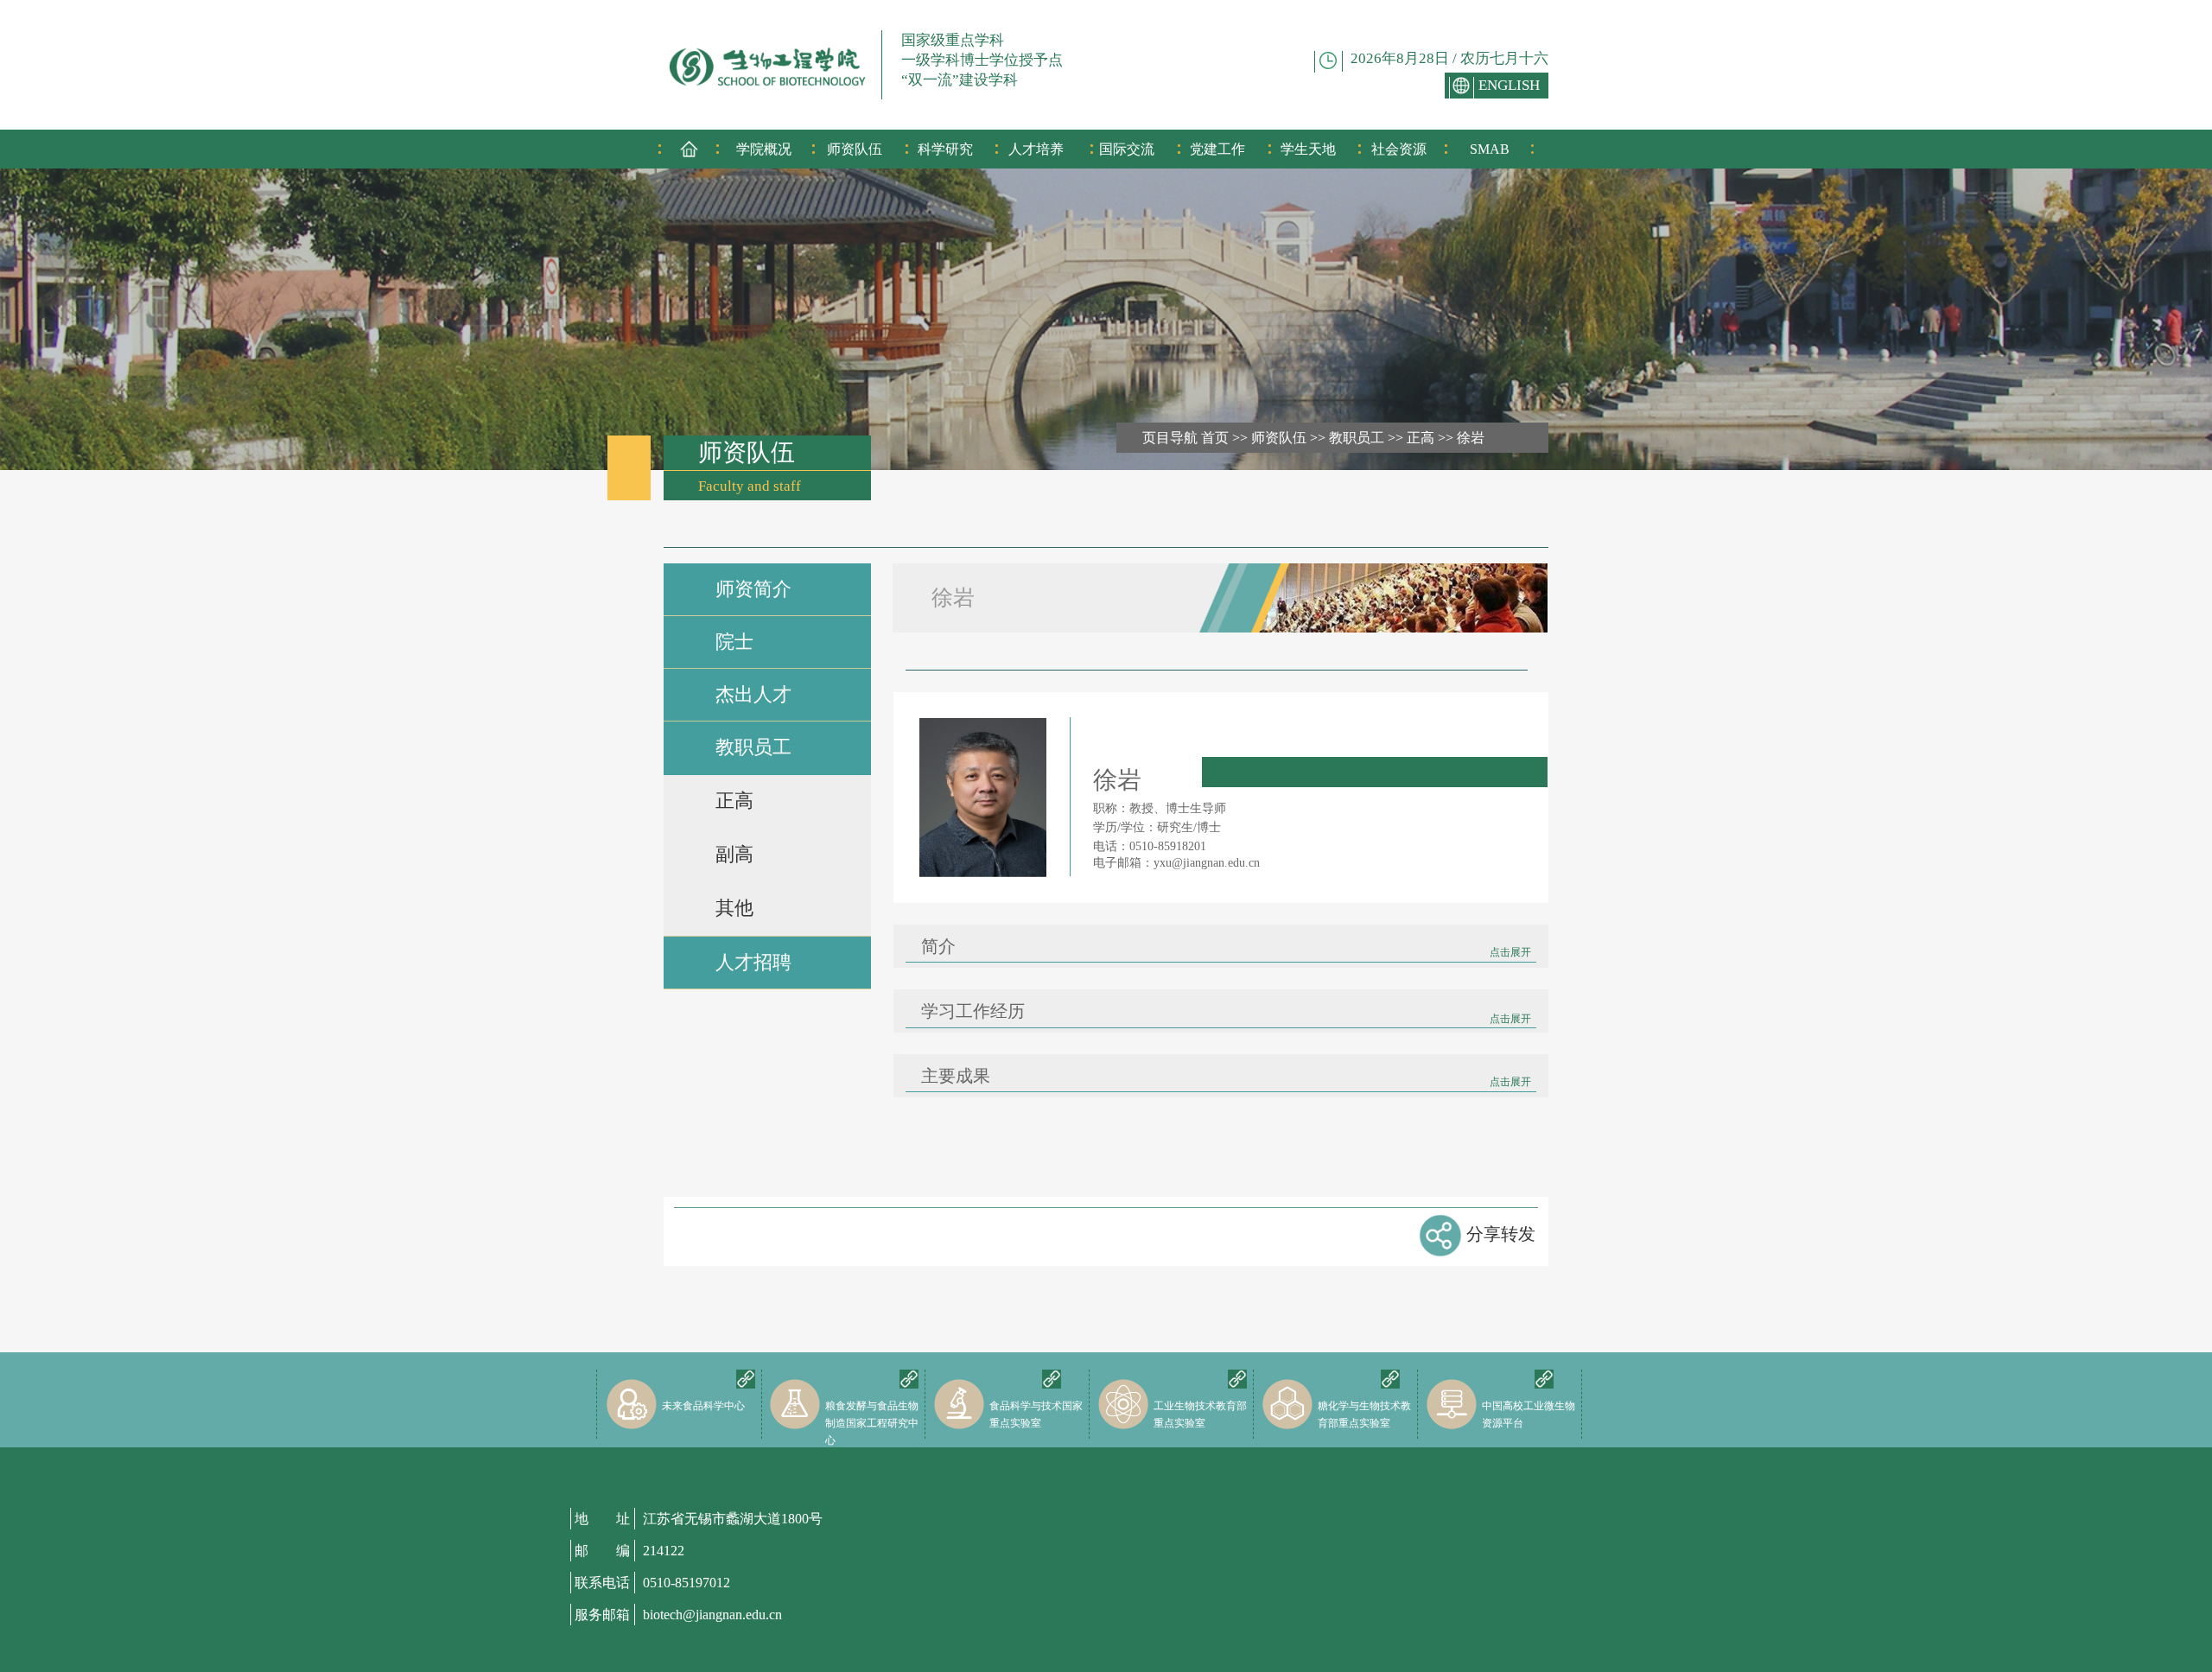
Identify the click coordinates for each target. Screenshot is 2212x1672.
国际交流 (1127, 149)
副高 (734, 854)
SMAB (1490, 149)
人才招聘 (753, 962)
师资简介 (753, 589)
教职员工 (1357, 438)
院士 (734, 642)
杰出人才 (753, 694)
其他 (734, 908)
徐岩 (1471, 438)
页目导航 (1170, 438)
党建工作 (1217, 149)
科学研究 (945, 149)
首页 (1215, 438)
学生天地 (1308, 149)
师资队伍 (855, 149)
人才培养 (1036, 149)
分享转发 (1501, 1234)
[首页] (689, 155)
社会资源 (1399, 149)
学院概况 (764, 149)
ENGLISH (1509, 85)
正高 (1421, 438)
